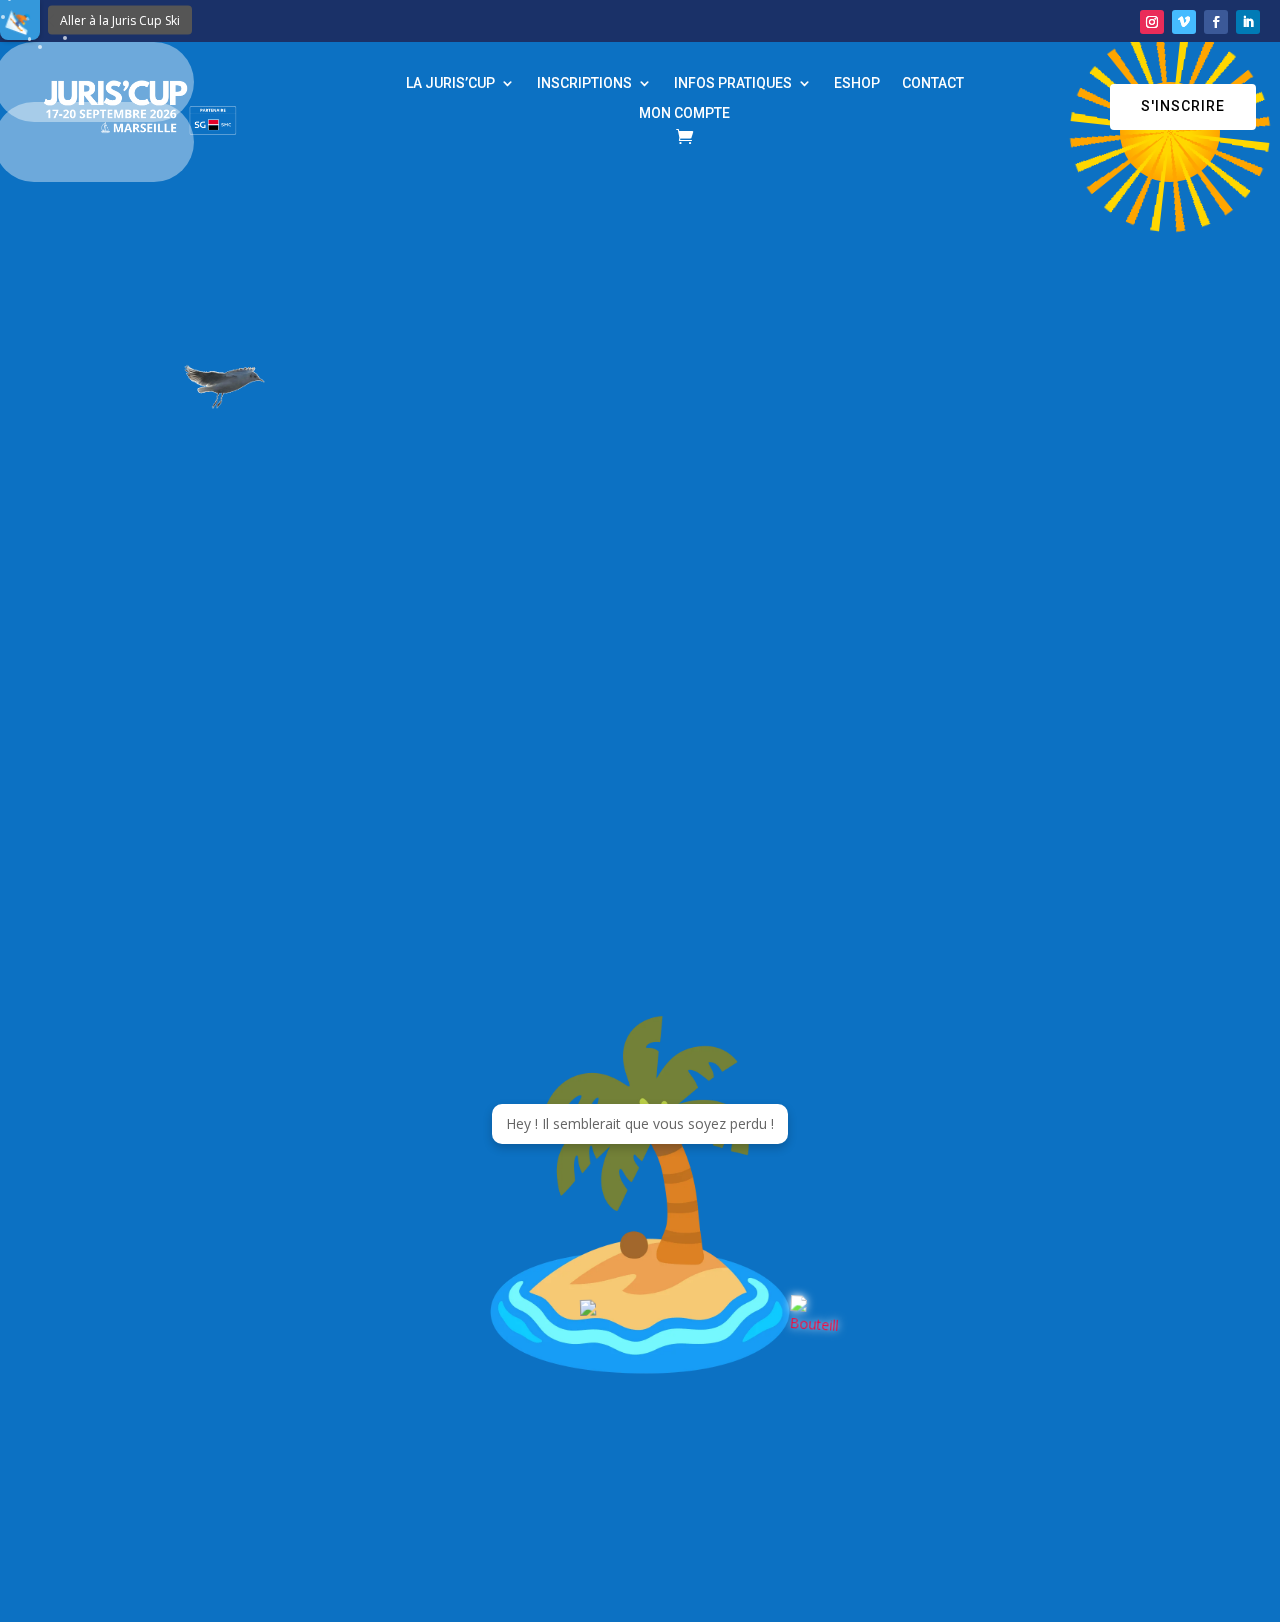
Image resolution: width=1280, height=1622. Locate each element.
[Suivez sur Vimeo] (1184, 22)
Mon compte (684, 113)
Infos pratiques (733, 83)
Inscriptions (584, 83)
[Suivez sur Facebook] (1216, 22)
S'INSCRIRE (1183, 106)
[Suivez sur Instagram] (1152, 22)
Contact (933, 83)
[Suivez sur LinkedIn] (1248, 22)
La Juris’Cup (450, 83)
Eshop (857, 83)
